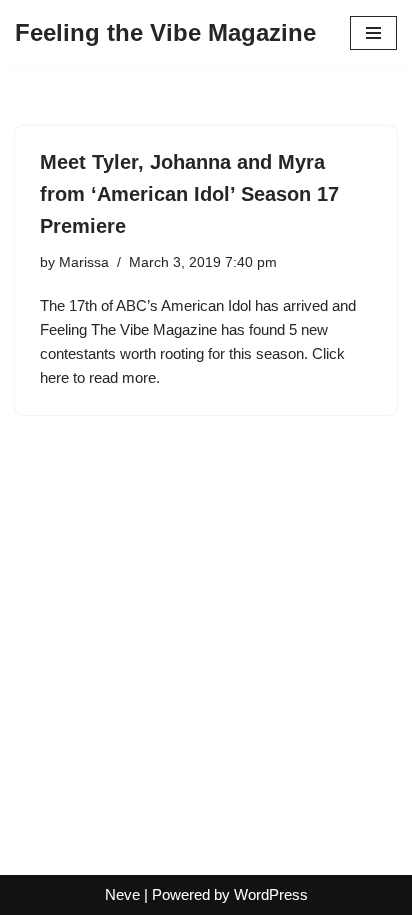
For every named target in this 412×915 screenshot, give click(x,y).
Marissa (84, 262)
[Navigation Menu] (373, 33)
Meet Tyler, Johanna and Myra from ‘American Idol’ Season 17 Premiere (189, 194)
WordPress (271, 894)
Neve (122, 894)
